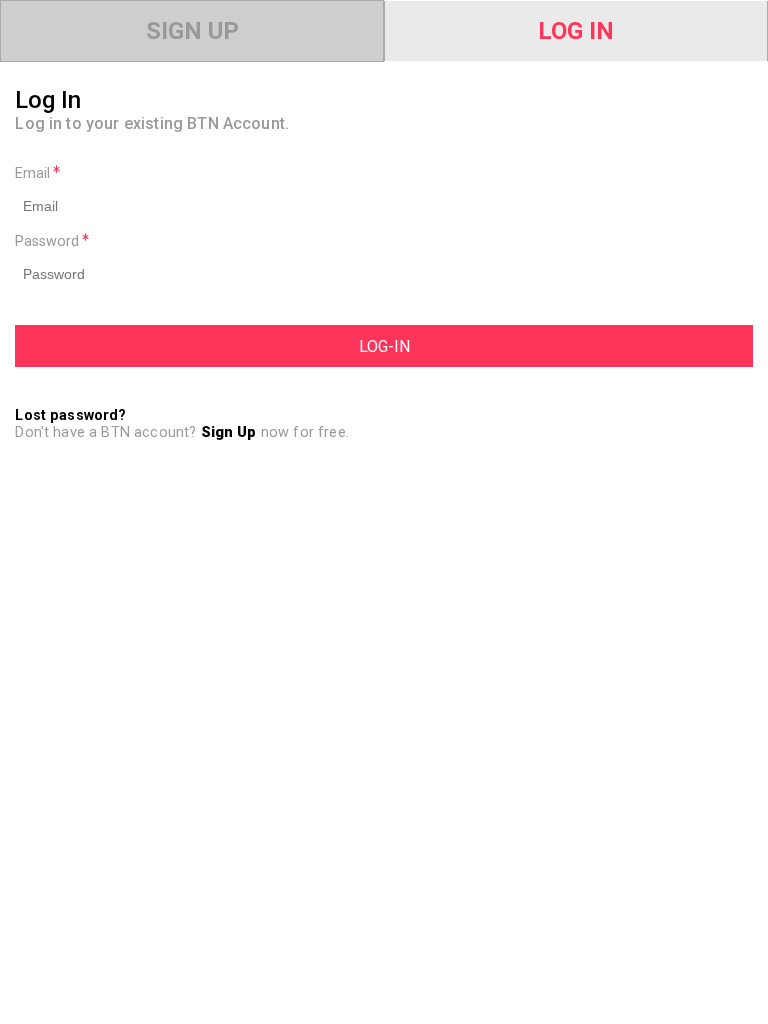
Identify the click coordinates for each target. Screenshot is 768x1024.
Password (49, 241)
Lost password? (70, 415)
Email (34, 173)
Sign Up (192, 31)
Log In (576, 31)
